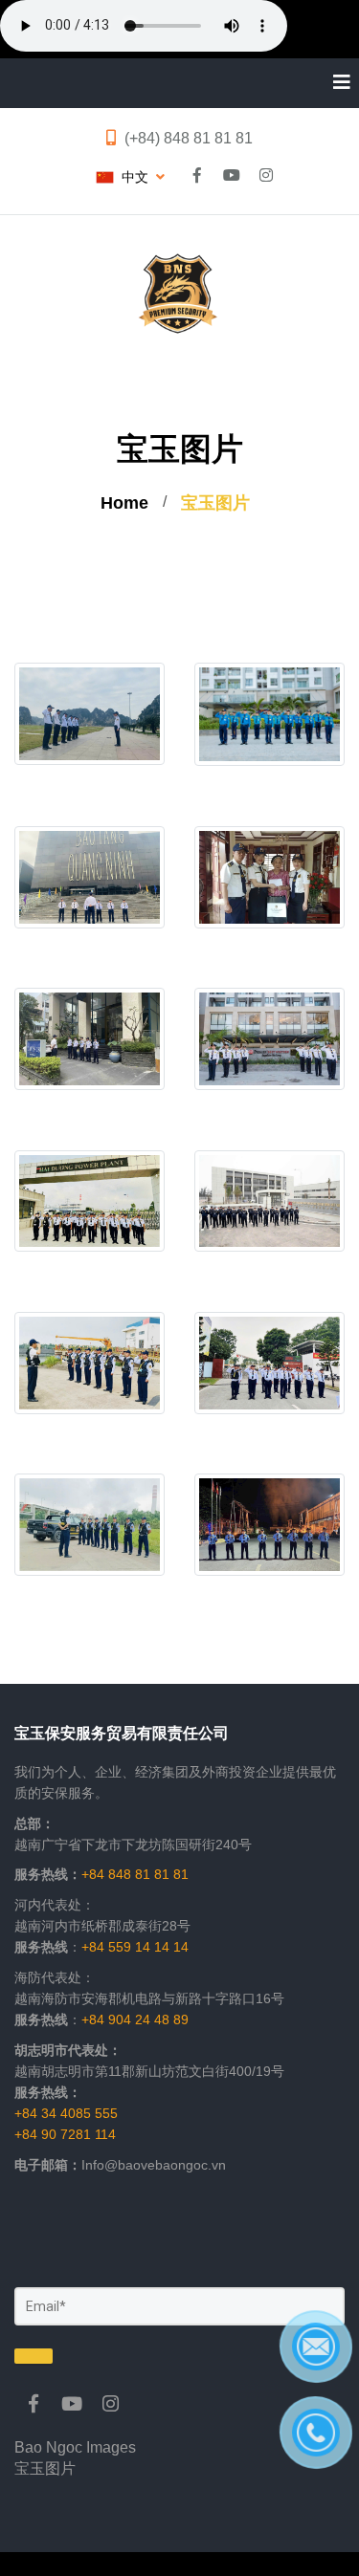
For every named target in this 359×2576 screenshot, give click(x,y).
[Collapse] (334, 83)
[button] (130, 177)
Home (124, 502)
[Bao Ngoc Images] (34, 2404)
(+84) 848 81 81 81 (189, 138)
